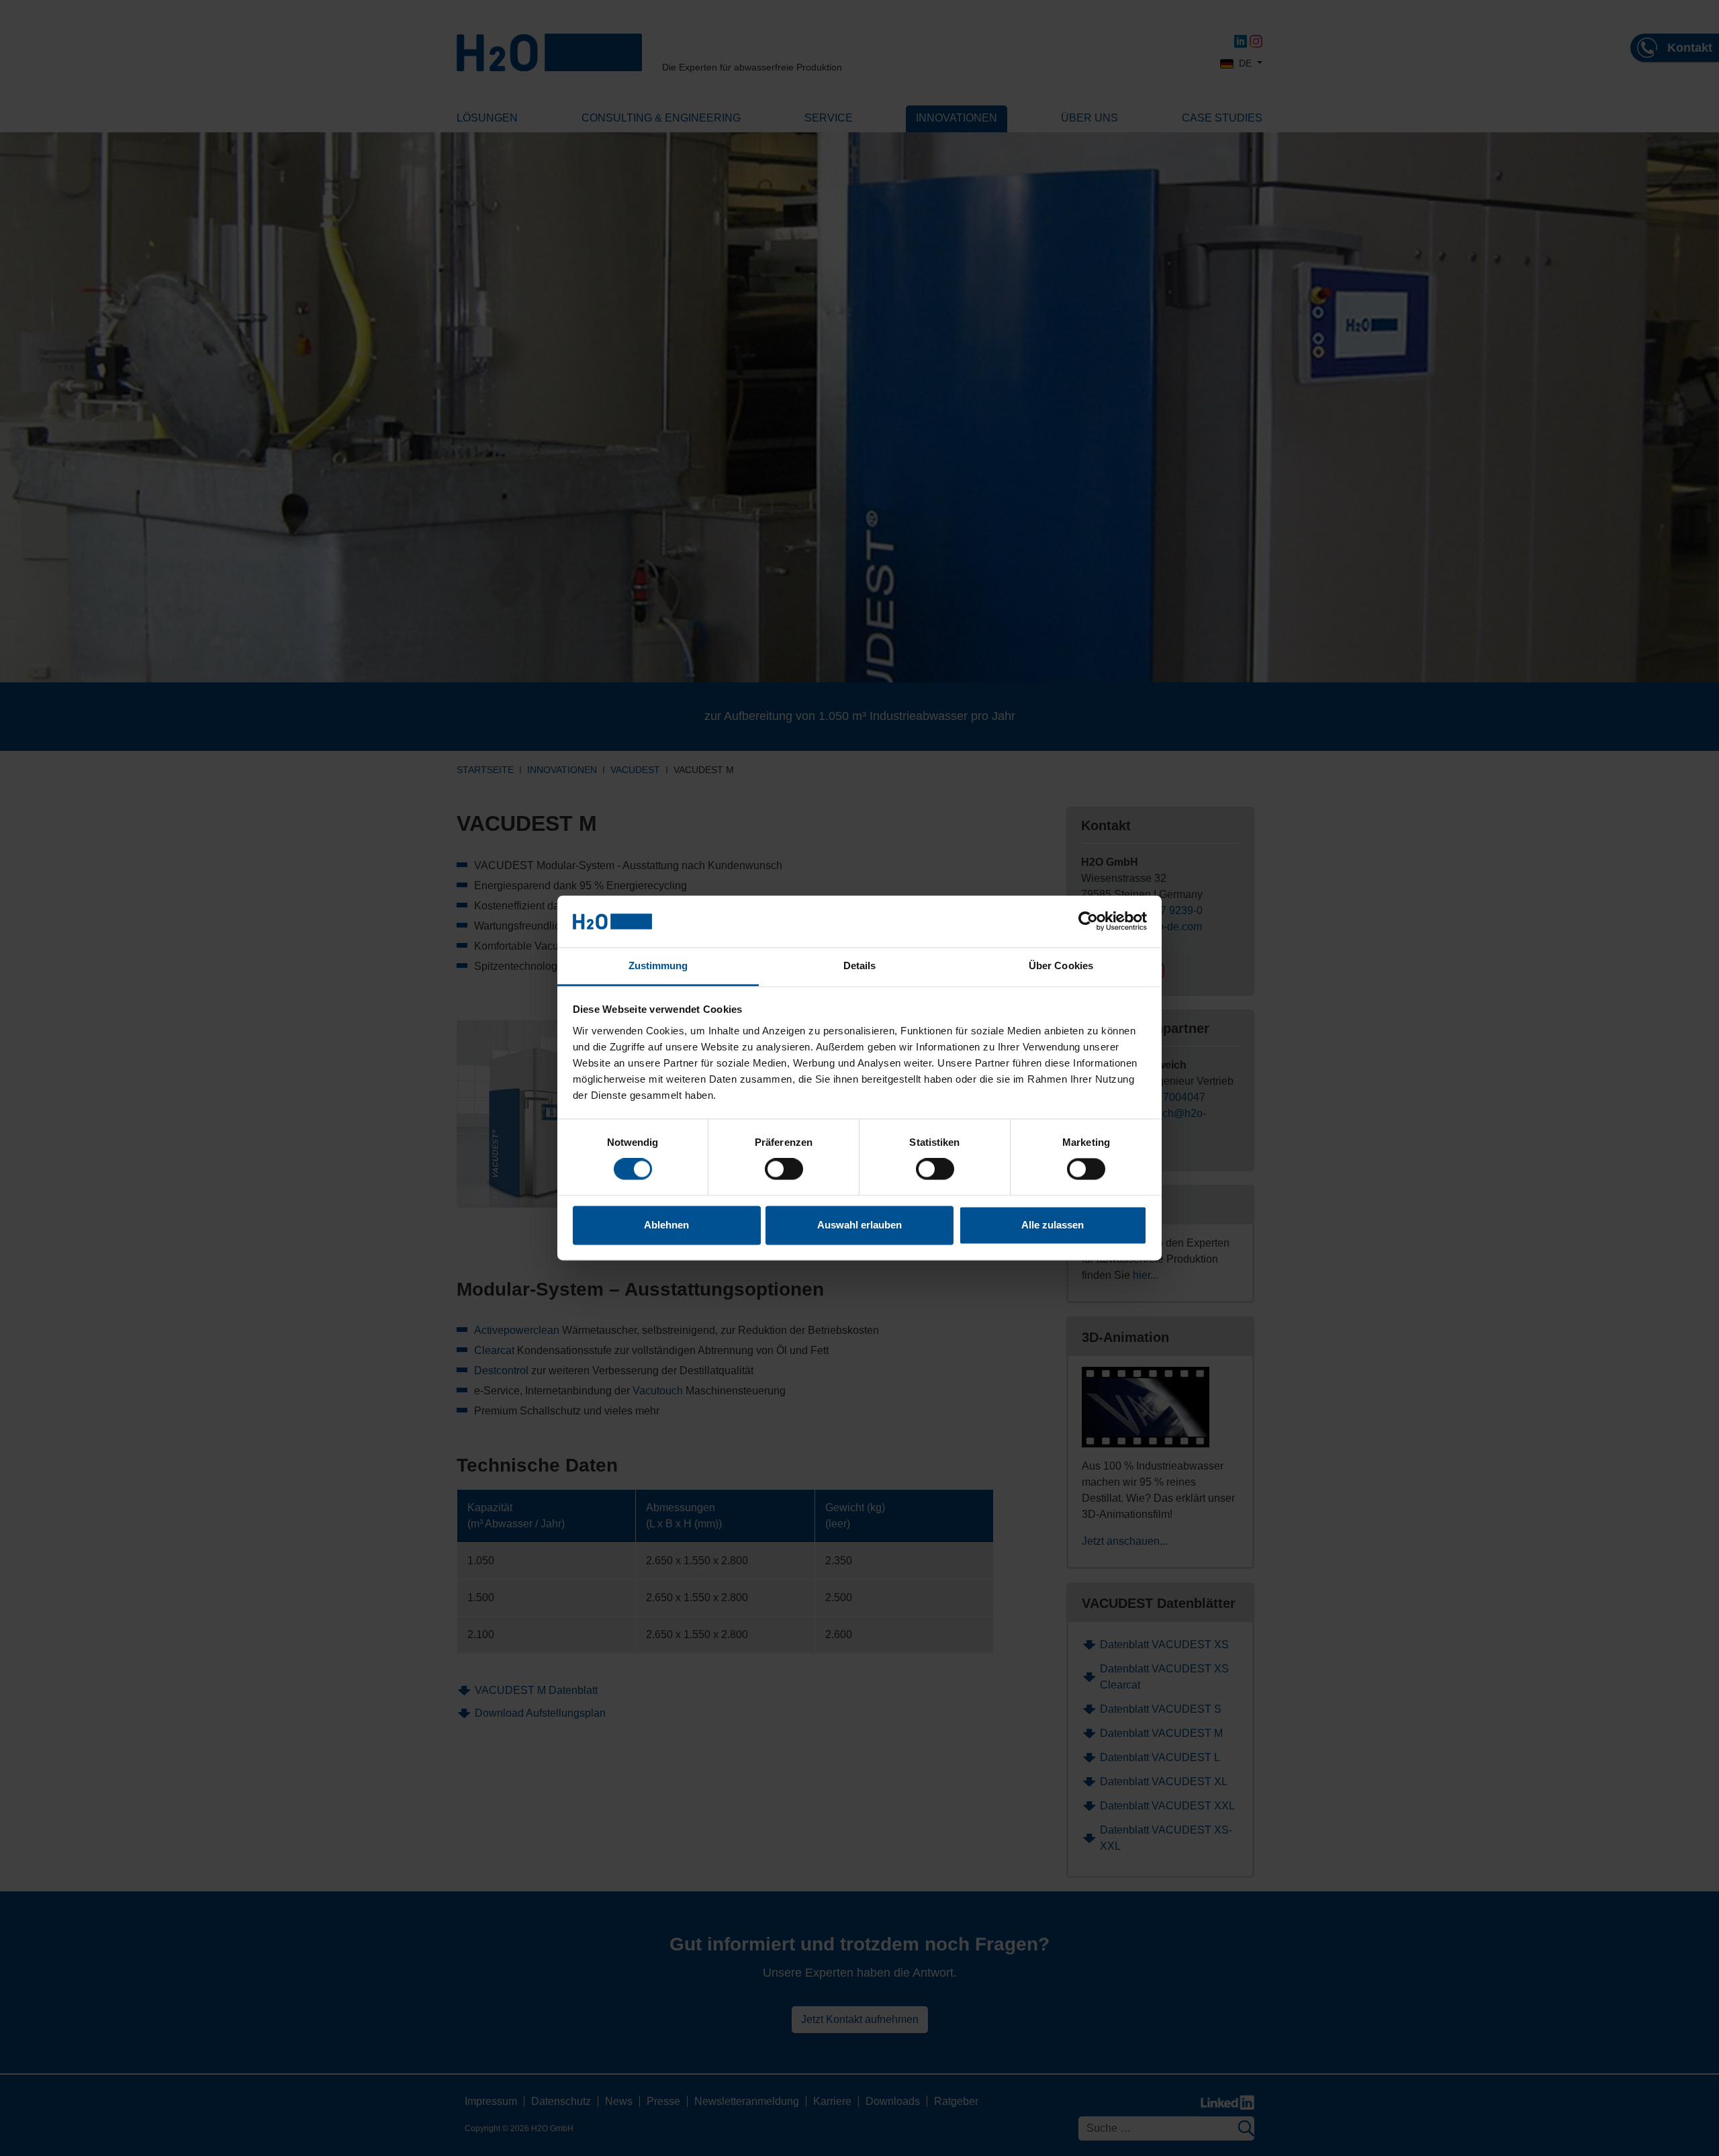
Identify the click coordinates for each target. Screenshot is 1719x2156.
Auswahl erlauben (859, 1225)
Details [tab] (860, 965)
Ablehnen (666, 1225)
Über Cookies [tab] (1061, 965)
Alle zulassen (1053, 1225)
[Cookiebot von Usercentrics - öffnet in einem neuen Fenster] (1088, 922)
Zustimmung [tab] (658, 965)
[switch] (784, 1169)
